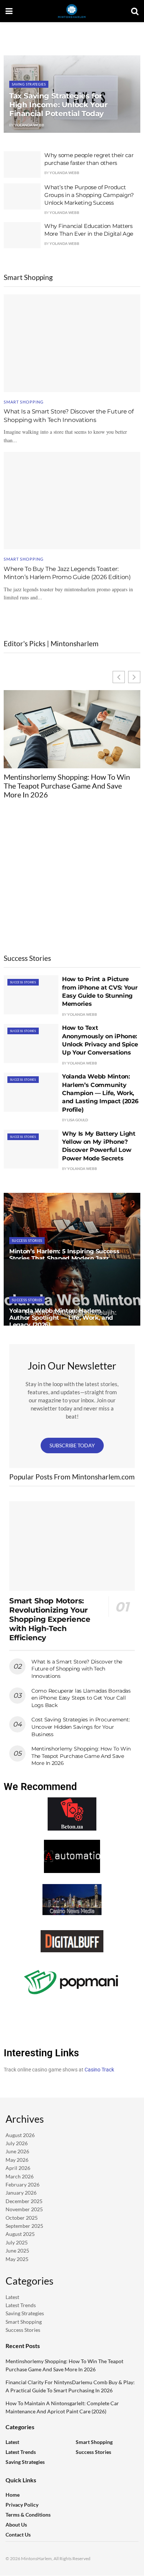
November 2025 (24, 2209)
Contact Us (18, 2535)
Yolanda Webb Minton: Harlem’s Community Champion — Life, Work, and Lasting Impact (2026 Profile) (100, 1093)
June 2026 (17, 2152)
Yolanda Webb (29, 125)
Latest (12, 2297)
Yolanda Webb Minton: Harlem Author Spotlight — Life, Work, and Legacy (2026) (61, 1318)
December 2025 (24, 2201)
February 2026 (23, 2184)
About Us (16, 2525)
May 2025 (17, 2259)
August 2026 (20, 2135)
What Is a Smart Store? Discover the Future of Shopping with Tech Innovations (77, 1669)
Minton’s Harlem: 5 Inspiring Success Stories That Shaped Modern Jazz (64, 1255)
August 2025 (20, 2234)
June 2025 (17, 2250)
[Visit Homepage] (72, 11)
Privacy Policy (22, 2505)
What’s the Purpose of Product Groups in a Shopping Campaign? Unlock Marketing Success (89, 195)
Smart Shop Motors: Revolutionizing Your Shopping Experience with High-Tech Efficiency (50, 1619)
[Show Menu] (9, 11)
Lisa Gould (78, 1120)
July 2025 (17, 2242)
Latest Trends (21, 2305)
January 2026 (21, 2193)
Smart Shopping (24, 402)
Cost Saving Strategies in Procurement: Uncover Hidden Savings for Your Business (80, 1727)
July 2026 (17, 2143)
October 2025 (22, 2218)
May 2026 (17, 2160)
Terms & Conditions (28, 2515)
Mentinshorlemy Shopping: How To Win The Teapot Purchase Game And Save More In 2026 (67, 786)
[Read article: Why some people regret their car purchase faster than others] (22, 165)
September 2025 (24, 2226)
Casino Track (99, 2070)
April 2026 (18, 2168)
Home (13, 2495)
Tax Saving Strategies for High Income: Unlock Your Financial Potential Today (58, 105)
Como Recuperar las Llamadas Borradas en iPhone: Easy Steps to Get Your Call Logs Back (81, 1698)
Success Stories (23, 982)
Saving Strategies (29, 84)
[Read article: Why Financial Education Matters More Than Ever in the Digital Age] (22, 235)
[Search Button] (135, 11)
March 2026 (20, 2176)
